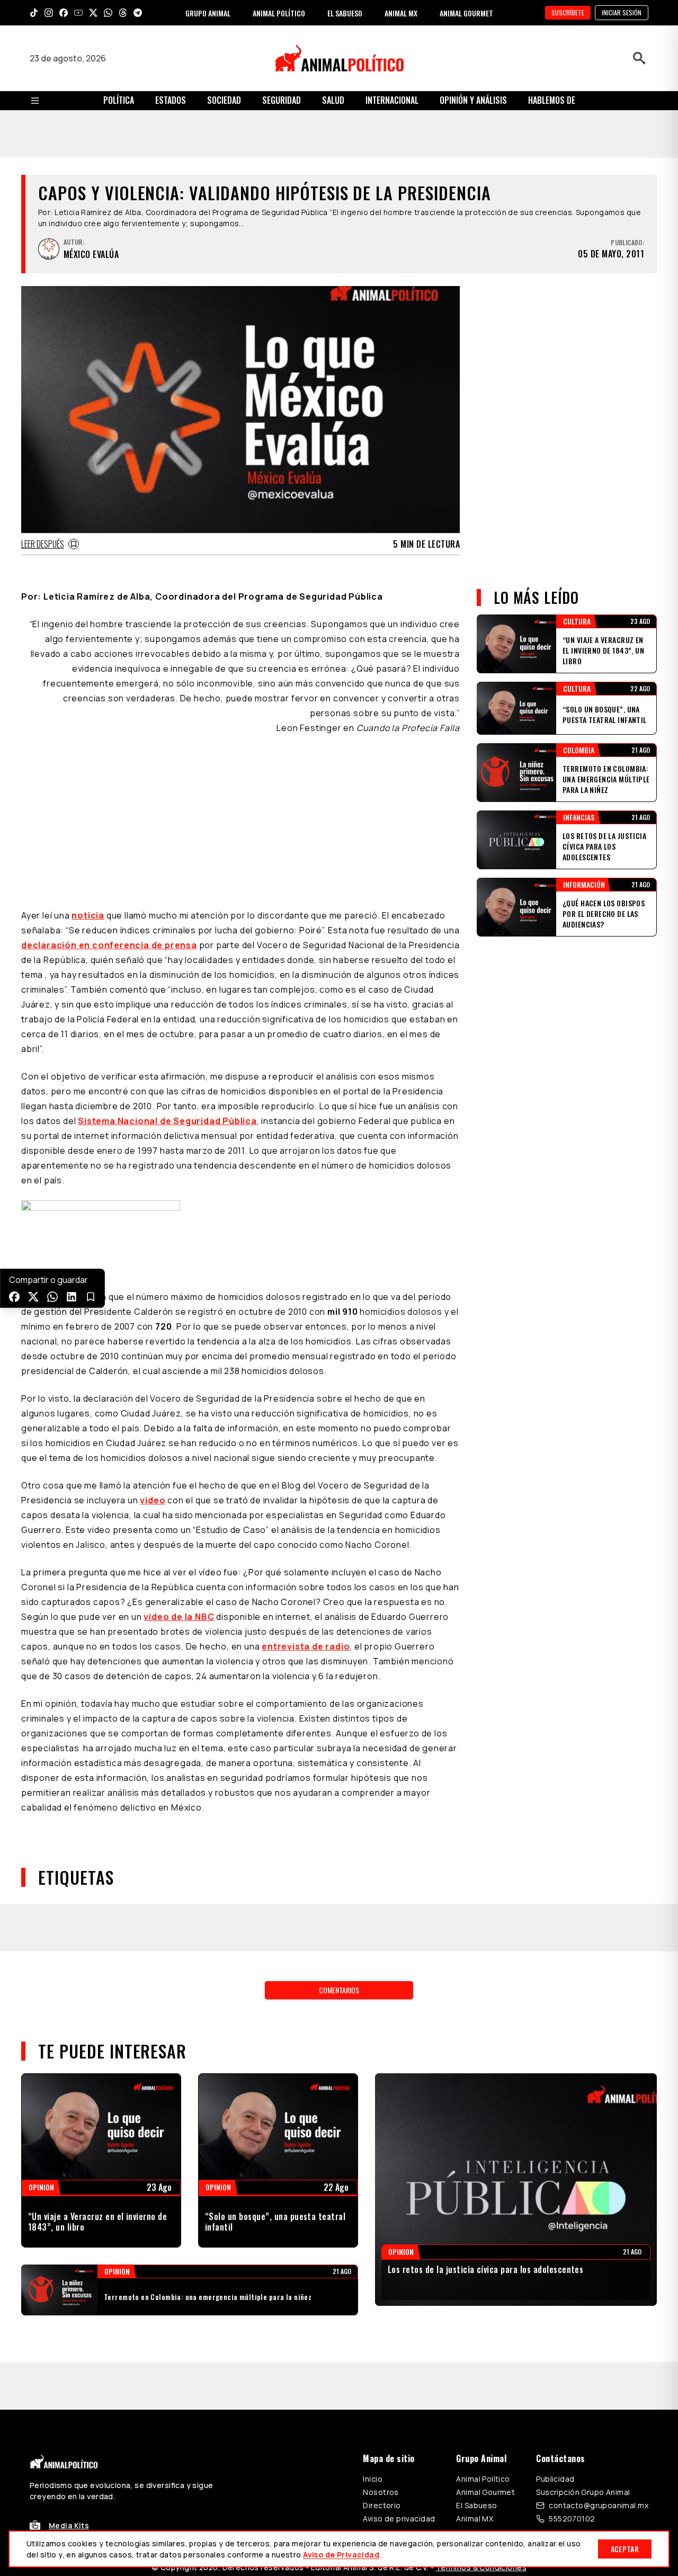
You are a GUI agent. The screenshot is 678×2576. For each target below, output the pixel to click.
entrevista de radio (306, 1646)
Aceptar (625, 2549)
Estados (171, 100)
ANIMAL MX (401, 13)
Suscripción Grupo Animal (583, 2492)
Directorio (382, 2505)
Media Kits (69, 2525)
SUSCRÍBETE (568, 12)
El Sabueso (476, 2505)
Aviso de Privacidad (341, 2555)
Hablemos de (552, 100)
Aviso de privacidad (399, 2519)
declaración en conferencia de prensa (109, 945)
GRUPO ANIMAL (208, 13)
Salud (333, 100)
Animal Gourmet (485, 2492)
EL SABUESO (345, 13)
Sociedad (224, 100)
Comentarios (339, 1990)
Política (119, 100)
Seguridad (282, 100)
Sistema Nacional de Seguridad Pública (167, 1121)
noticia (88, 915)
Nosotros (381, 2492)
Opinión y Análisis (473, 100)
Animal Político (483, 2479)
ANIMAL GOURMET (466, 13)
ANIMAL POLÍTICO (279, 13)
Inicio (373, 2479)
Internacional (392, 100)
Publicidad (555, 2479)
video (153, 1500)
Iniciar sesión (622, 12)
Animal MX (475, 2519)
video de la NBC (179, 1617)
